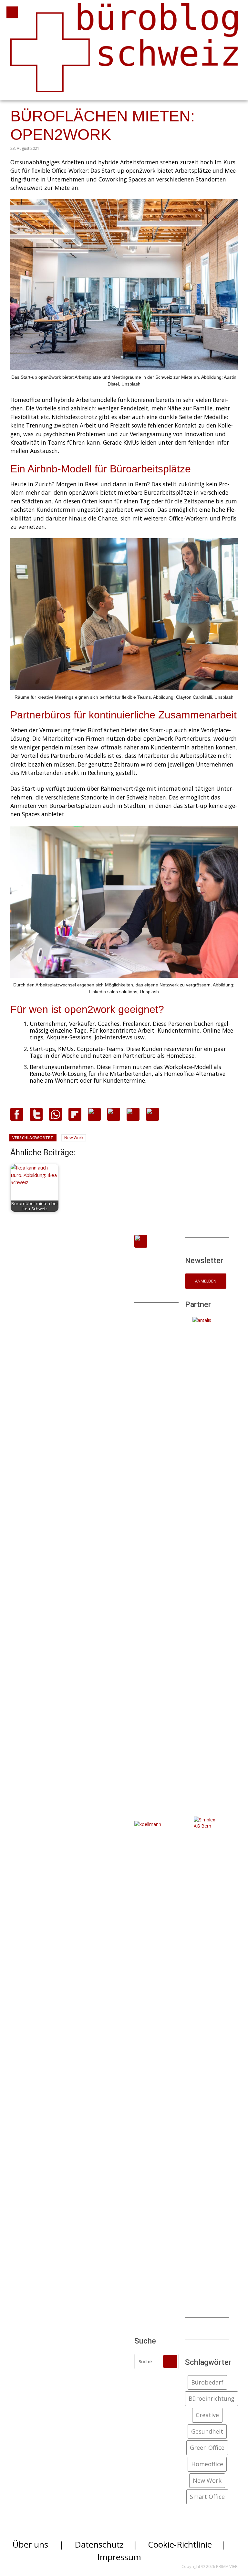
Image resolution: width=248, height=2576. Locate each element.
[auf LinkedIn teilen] (133, 1117)
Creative (207, 2415)
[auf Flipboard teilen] (75, 1118)
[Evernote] (94, 1117)
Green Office (207, 2447)
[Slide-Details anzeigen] (207, 1559)
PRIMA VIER (227, 2566)
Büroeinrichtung (212, 2398)
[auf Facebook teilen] (17, 1118)
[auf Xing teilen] (114, 1117)
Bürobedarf (207, 2382)
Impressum (119, 2557)
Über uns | (38, 2544)
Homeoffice (207, 2464)
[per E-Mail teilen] (152, 1119)
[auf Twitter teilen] (36, 1118)
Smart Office (207, 2497)
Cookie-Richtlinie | (187, 2544)
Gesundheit (207, 2431)
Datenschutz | (106, 2544)
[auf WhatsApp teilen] (56, 1118)
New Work (74, 1138)
